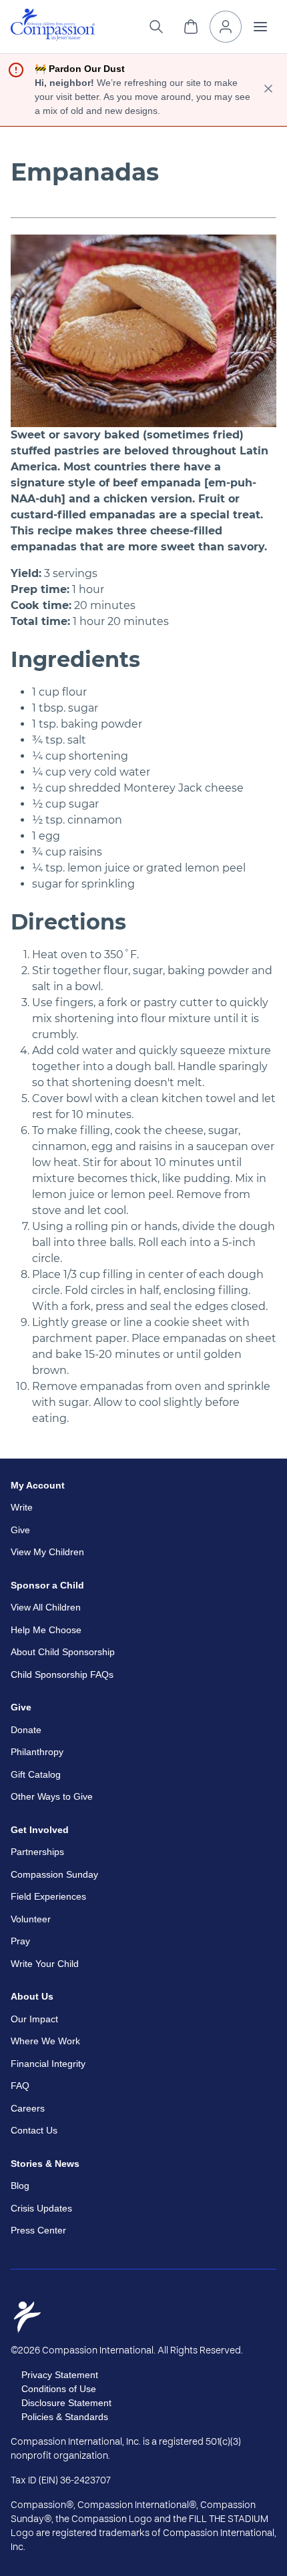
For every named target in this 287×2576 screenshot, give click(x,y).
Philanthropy (37, 1752)
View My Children (47, 1552)
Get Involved (40, 1830)
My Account (38, 1485)
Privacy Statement (60, 2375)
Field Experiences (48, 1896)
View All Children (46, 1607)
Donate (26, 1730)
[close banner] (268, 90)
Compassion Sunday (54, 1874)
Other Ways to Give (52, 1796)
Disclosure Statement (66, 2403)
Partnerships (37, 1852)
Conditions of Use (59, 2389)
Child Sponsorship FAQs (62, 1674)
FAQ (20, 2086)
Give (20, 1530)
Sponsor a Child (47, 1585)
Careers (28, 2108)
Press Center (38, 2230)
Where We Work (45, 2041)
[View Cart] (191, 27)
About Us (32, 1996)
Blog (20, 2186)
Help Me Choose (46, 1630)
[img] (53, 25)
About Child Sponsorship (63, 1652)
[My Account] (226, 27)
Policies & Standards (65, 2417)
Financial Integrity (48, 2064)
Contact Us (34, 2130)
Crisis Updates (41, 2208)
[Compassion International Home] (53, 37)
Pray (20, 1941)
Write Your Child (45, 1964)
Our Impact (34, 2019)
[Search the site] (156, 27)
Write (22, 1507)
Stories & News (45, 2164)
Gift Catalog (36, 1774)
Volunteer (31, 1919)
